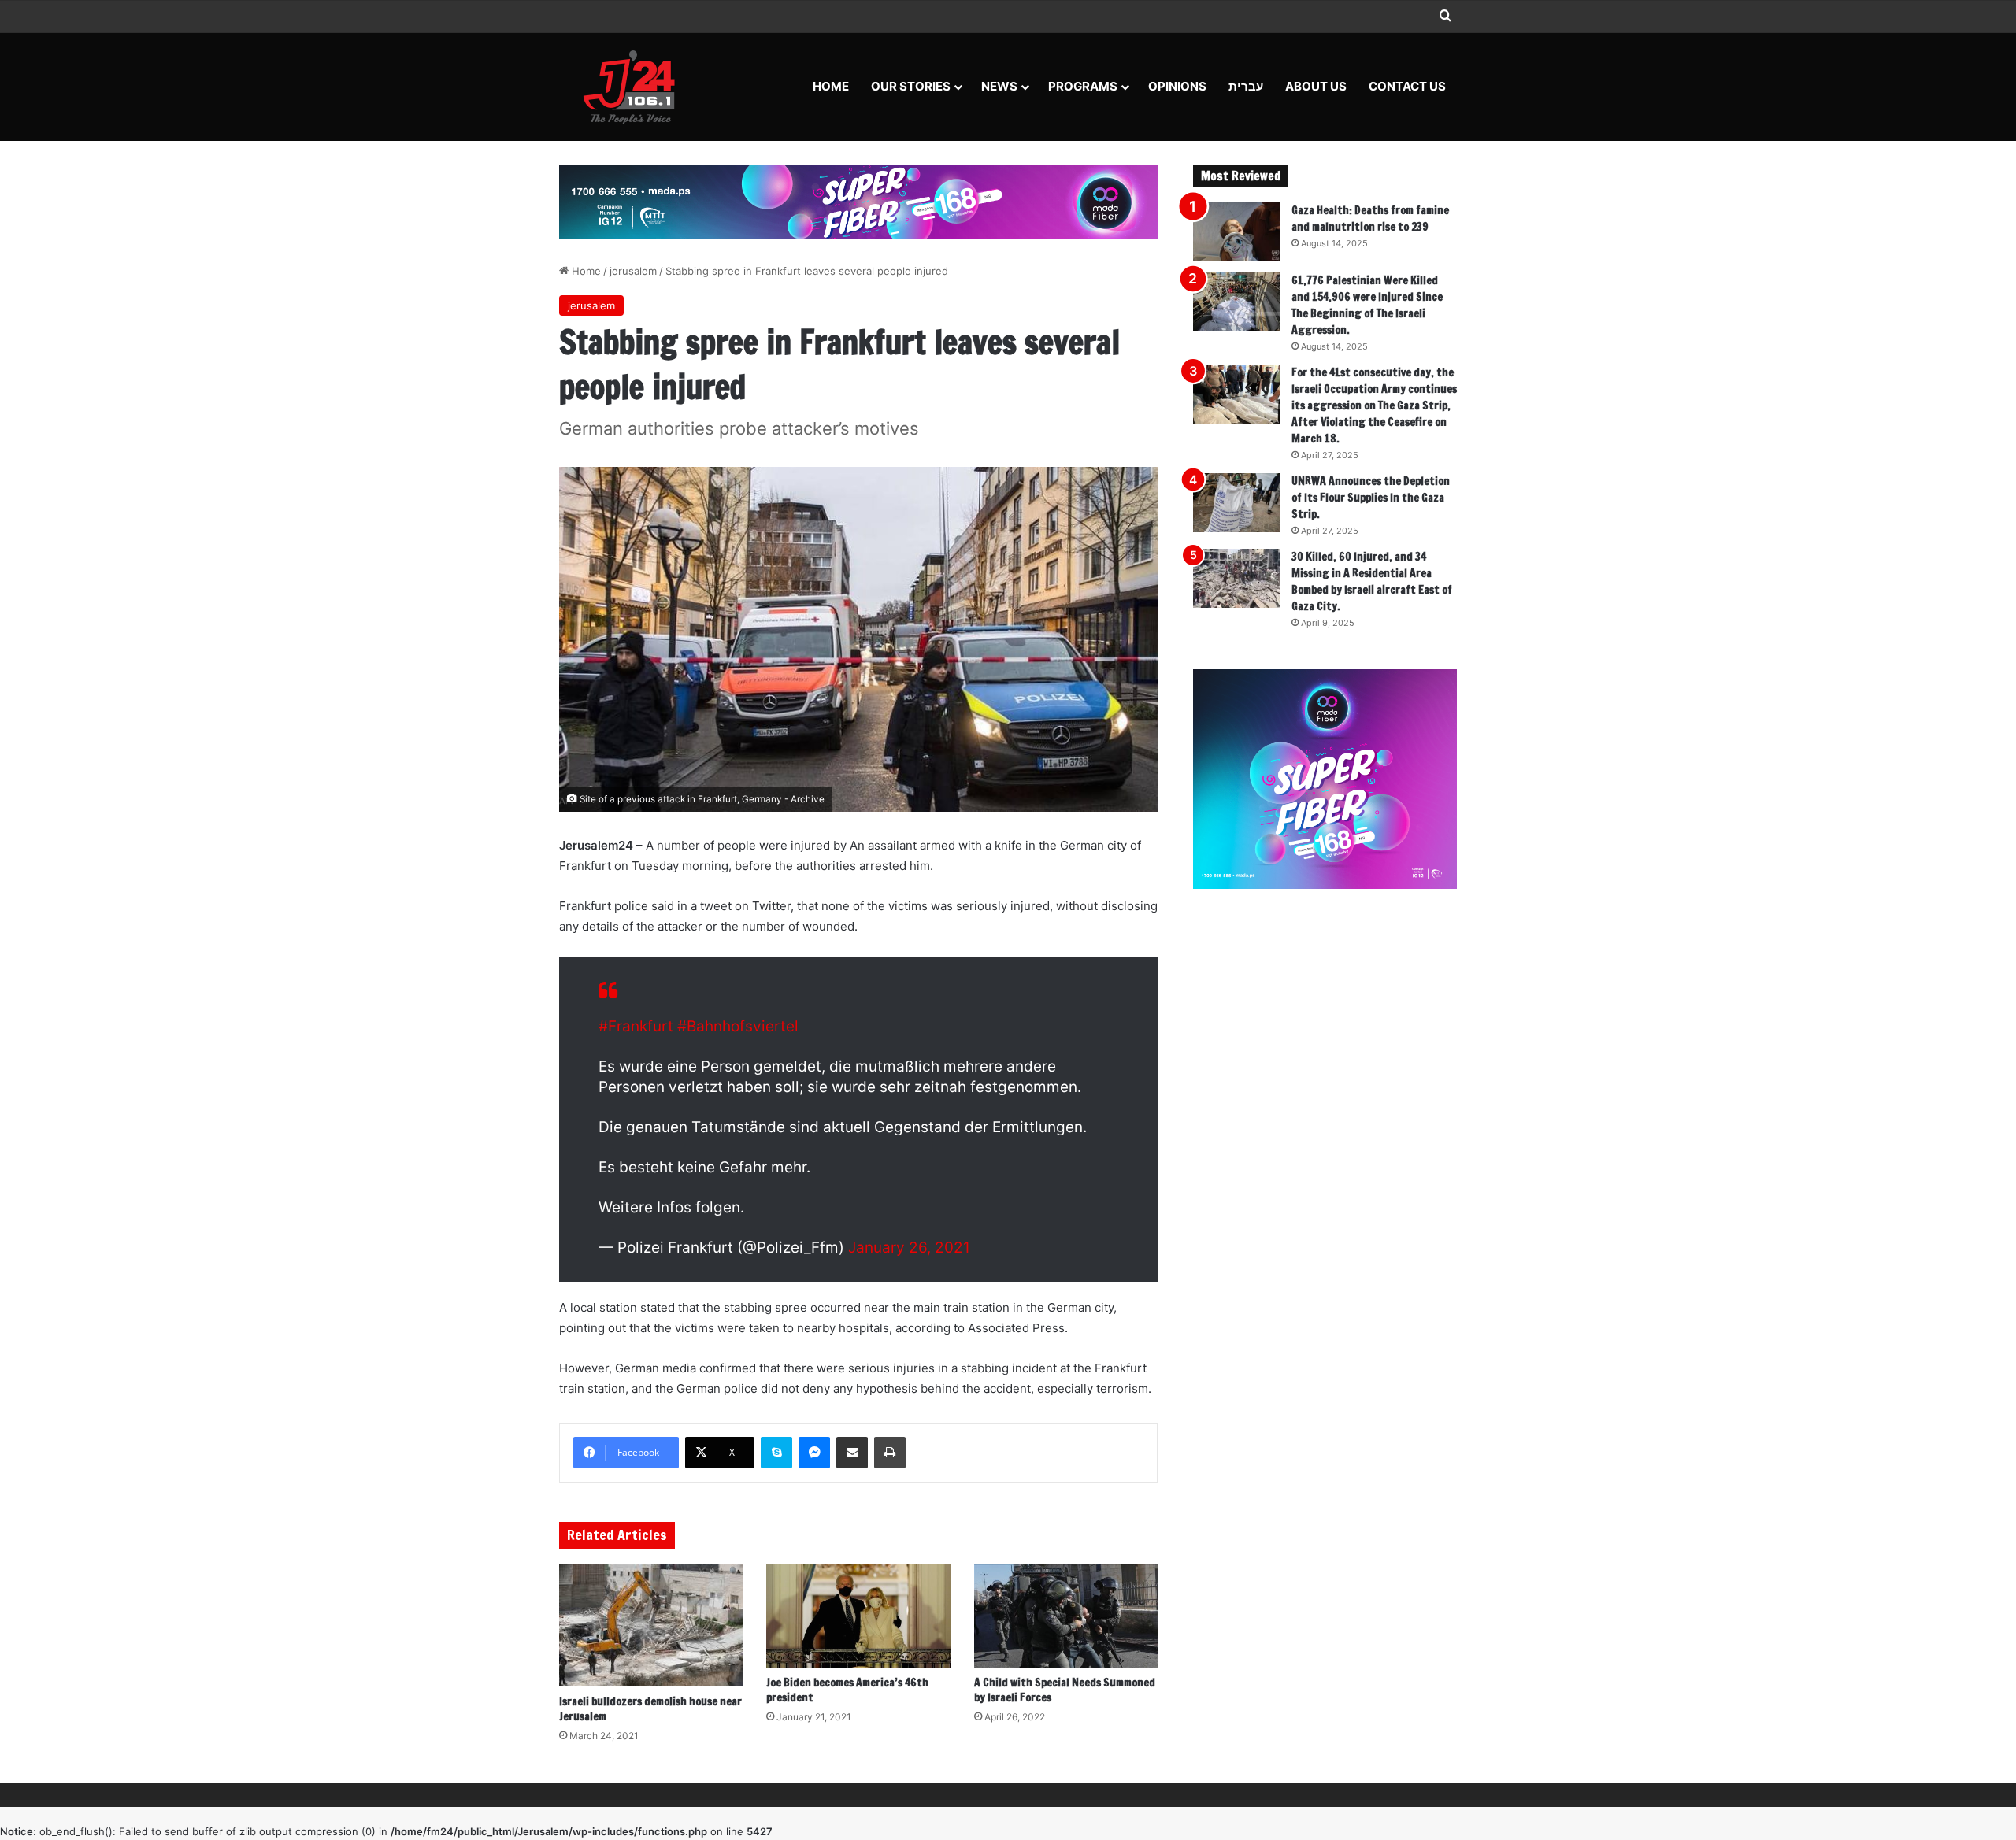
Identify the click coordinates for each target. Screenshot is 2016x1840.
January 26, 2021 (909, 1248)
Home (831, 86)
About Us (1316, 86)
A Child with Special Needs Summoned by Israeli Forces (1065, 1690)
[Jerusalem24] (635, 87)
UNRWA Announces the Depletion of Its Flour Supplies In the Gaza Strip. (1371, 498)
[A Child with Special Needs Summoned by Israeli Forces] (1066, 1616)
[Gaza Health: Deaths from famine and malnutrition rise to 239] (1236, 232)
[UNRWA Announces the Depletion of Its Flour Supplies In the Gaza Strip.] (1236, 503)
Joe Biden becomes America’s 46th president (847, 1690)
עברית (1246, 86)
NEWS (999, 86)
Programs (1083, 86)
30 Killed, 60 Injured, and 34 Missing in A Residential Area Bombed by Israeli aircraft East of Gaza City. (1372, 581)
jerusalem (633, 271)
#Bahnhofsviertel (738, 1026)
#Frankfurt (636, 1026)
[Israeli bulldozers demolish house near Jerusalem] (651, 1625)
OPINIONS (1177, 86)
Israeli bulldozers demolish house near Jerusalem (650, 1709)
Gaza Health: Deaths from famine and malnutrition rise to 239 (1370, 218)
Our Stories (911, 86)
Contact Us (1407, 86)
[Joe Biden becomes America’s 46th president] (858, 1616)
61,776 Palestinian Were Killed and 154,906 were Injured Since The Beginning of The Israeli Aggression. (1367, 305)
